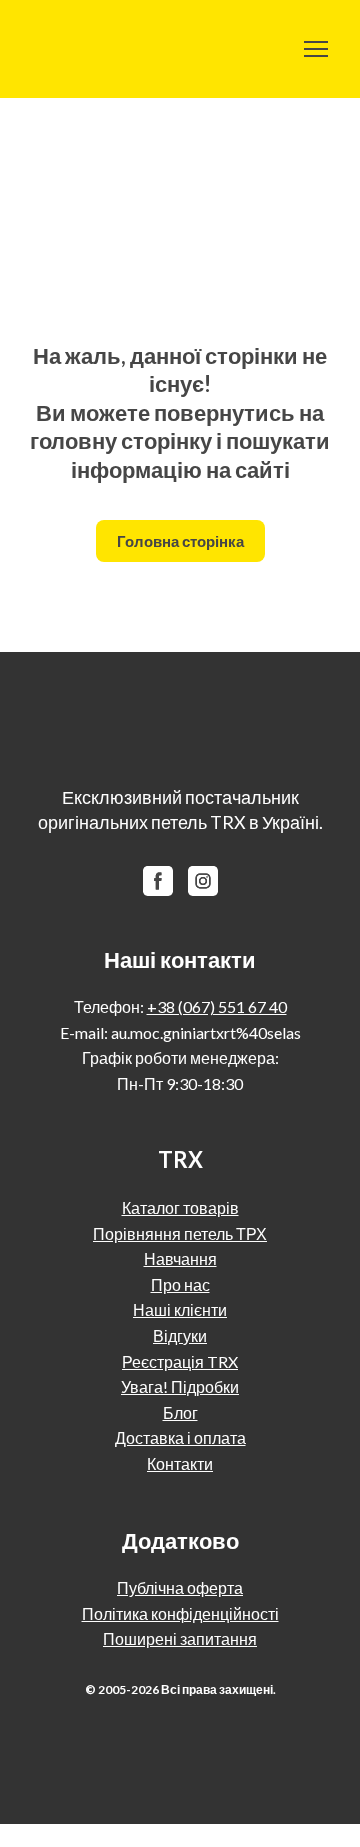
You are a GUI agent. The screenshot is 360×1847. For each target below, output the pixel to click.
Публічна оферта (180, 1587)
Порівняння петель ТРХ (180, 1233)
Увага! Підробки (180, 1386)
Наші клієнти (180, 1309)
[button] (180, 541)
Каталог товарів (180, 1207)
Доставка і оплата (180, 1437)
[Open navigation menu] (316, 49)
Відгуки (180, 1335)
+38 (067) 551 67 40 (217, 1006)
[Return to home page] (73, 49)
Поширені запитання (180, 1638)
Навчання (180, 1258)
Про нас (180, 1284)
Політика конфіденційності (180, 1613)
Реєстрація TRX (180, 1361)
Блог (180, 1412)
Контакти (180, 1463)
